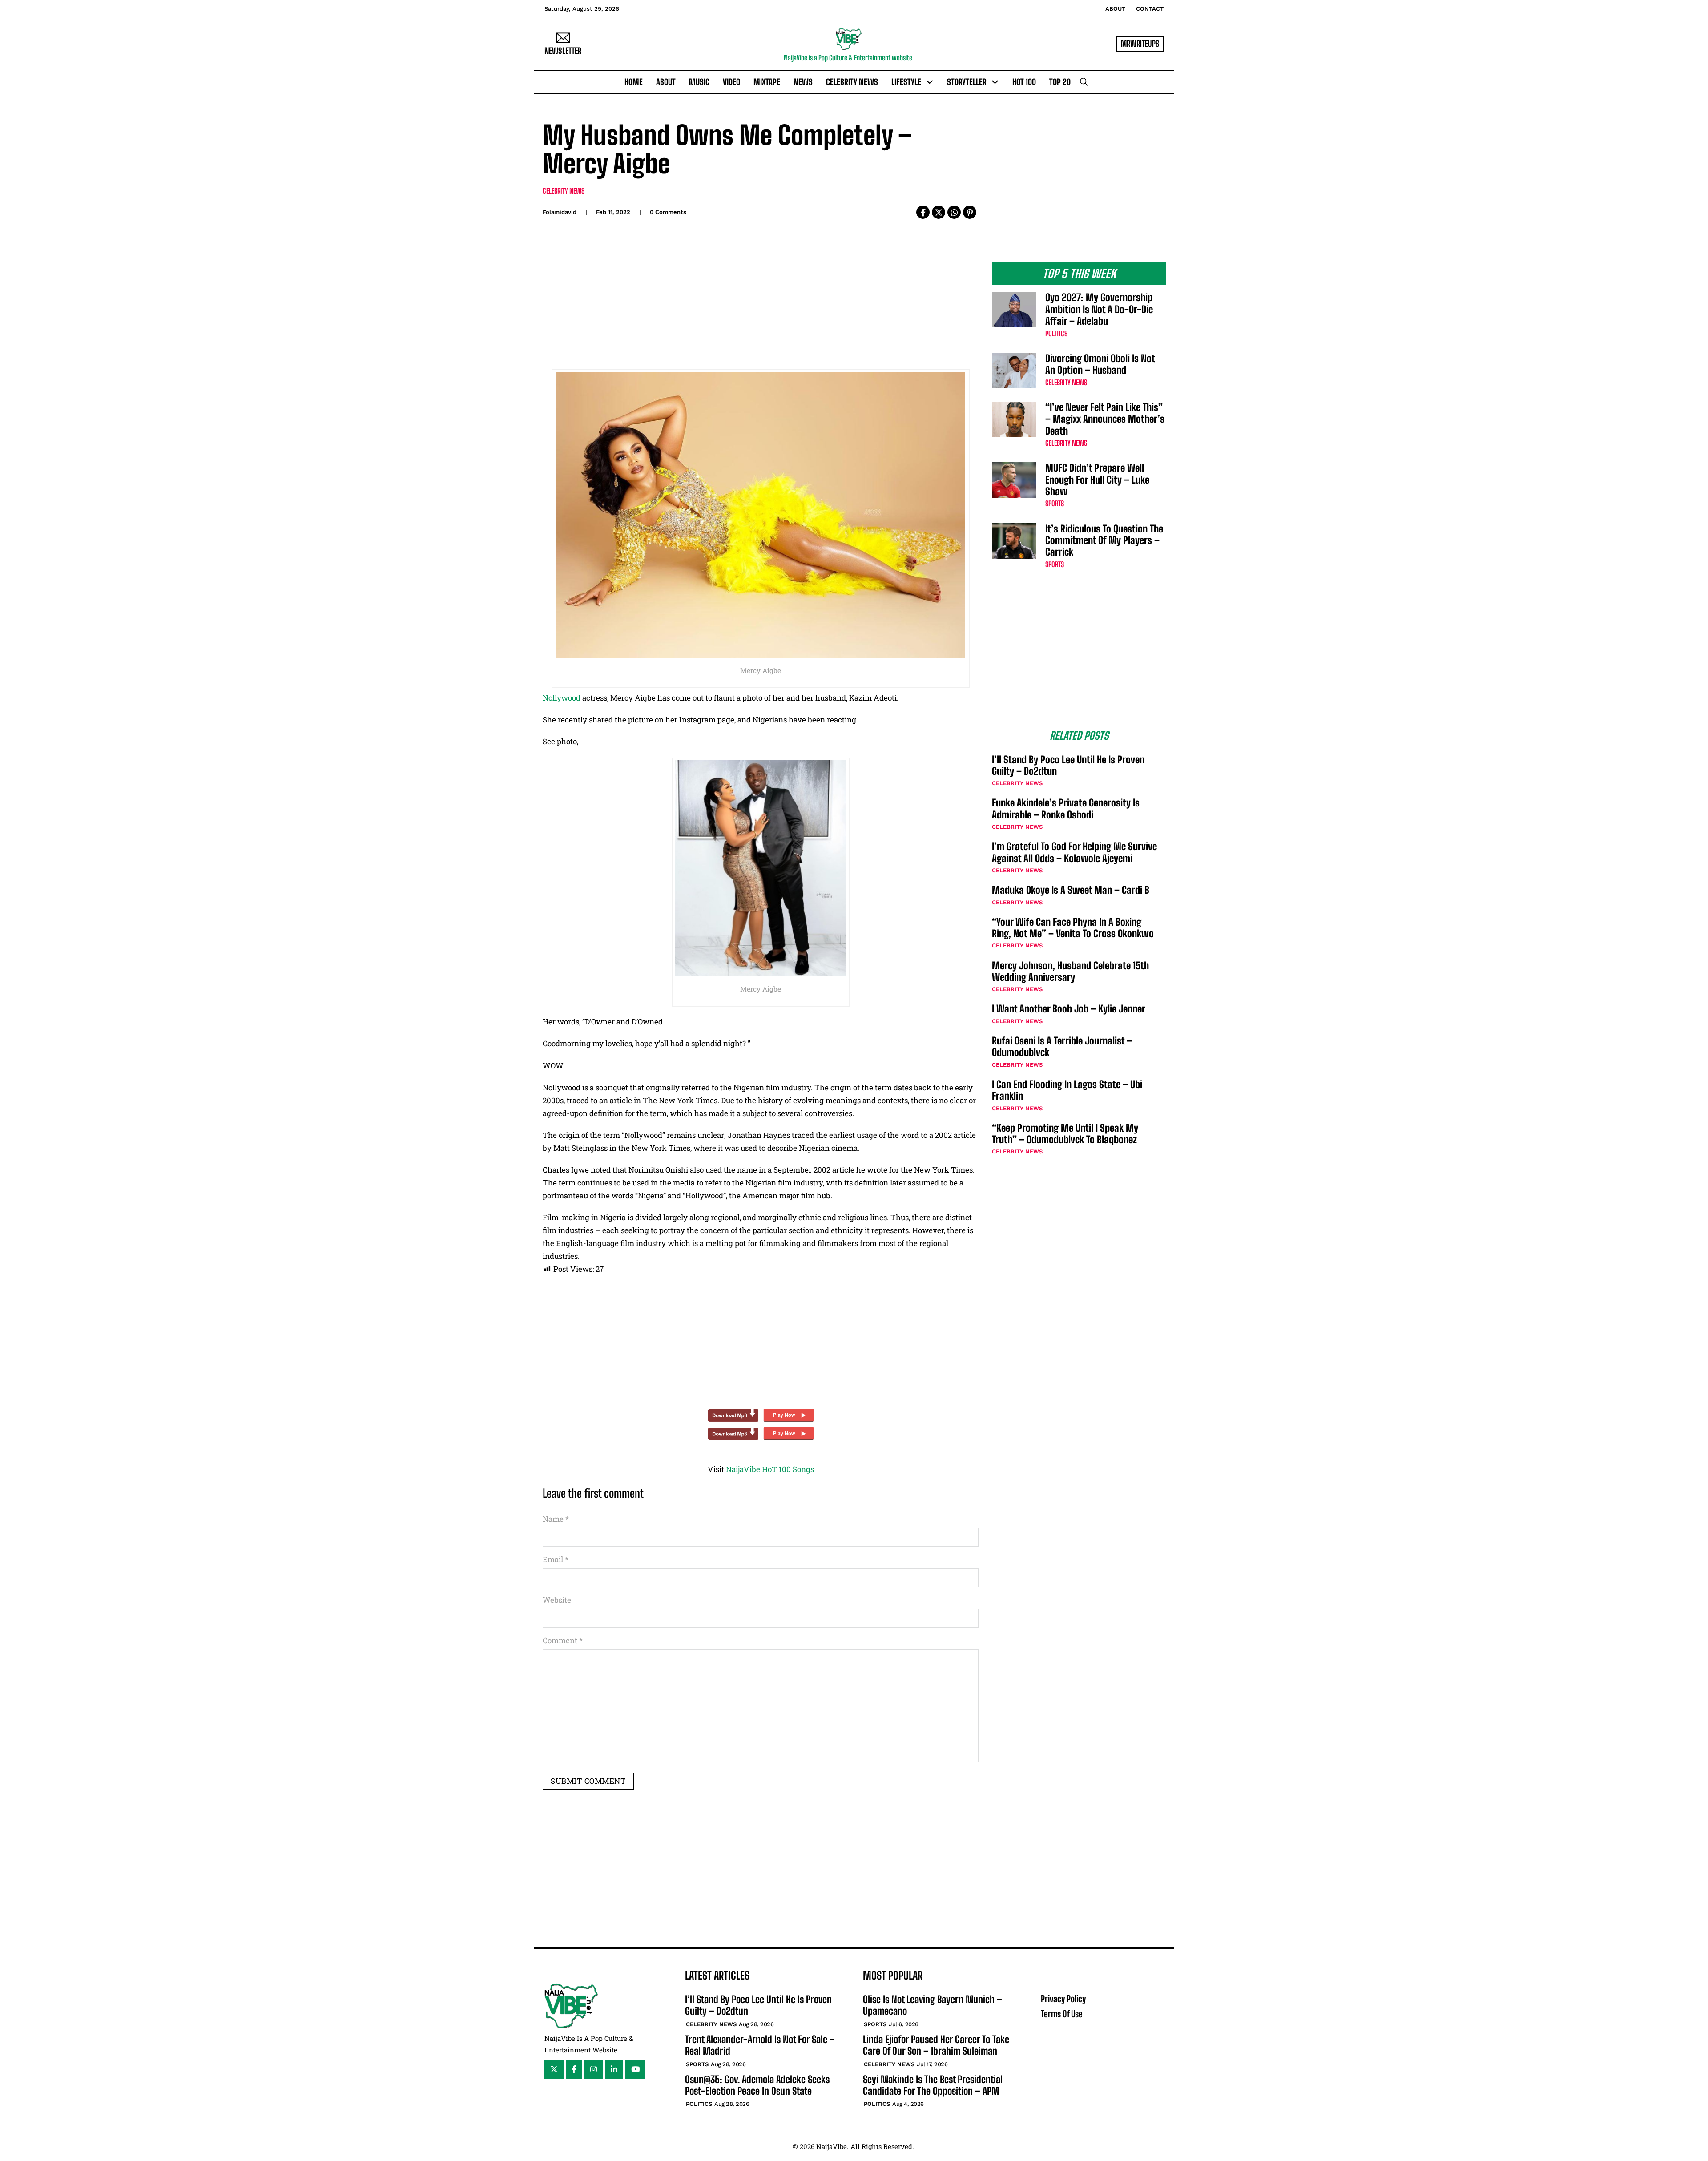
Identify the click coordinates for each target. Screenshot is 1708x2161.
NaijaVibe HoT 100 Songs (770, 1469)
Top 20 (1060, 82)
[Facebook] (923, 212)
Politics (1056, 333)
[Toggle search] (1084, 82)
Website (557, 1600)
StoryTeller (967, 82)
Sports (1055, 503)
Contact (1150, 9)
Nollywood (562, 698)
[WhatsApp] (954, 212)
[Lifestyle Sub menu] (930, 82)
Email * (556, 1559)
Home (634, 82)
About (1115, 9)
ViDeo (731, 82)
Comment (563, 1640)
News (803, 82)
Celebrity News (852, 82)
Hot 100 (1024, 82)
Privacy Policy (1063, 1999)
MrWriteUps (1140, 44)
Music (699, 82)
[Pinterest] (970, 212)
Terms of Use (1062, 2014)
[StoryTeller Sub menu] (995, 82)
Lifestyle (906, 82)
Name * (556, 1519)
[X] (939, 212)
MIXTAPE (767, 82)
